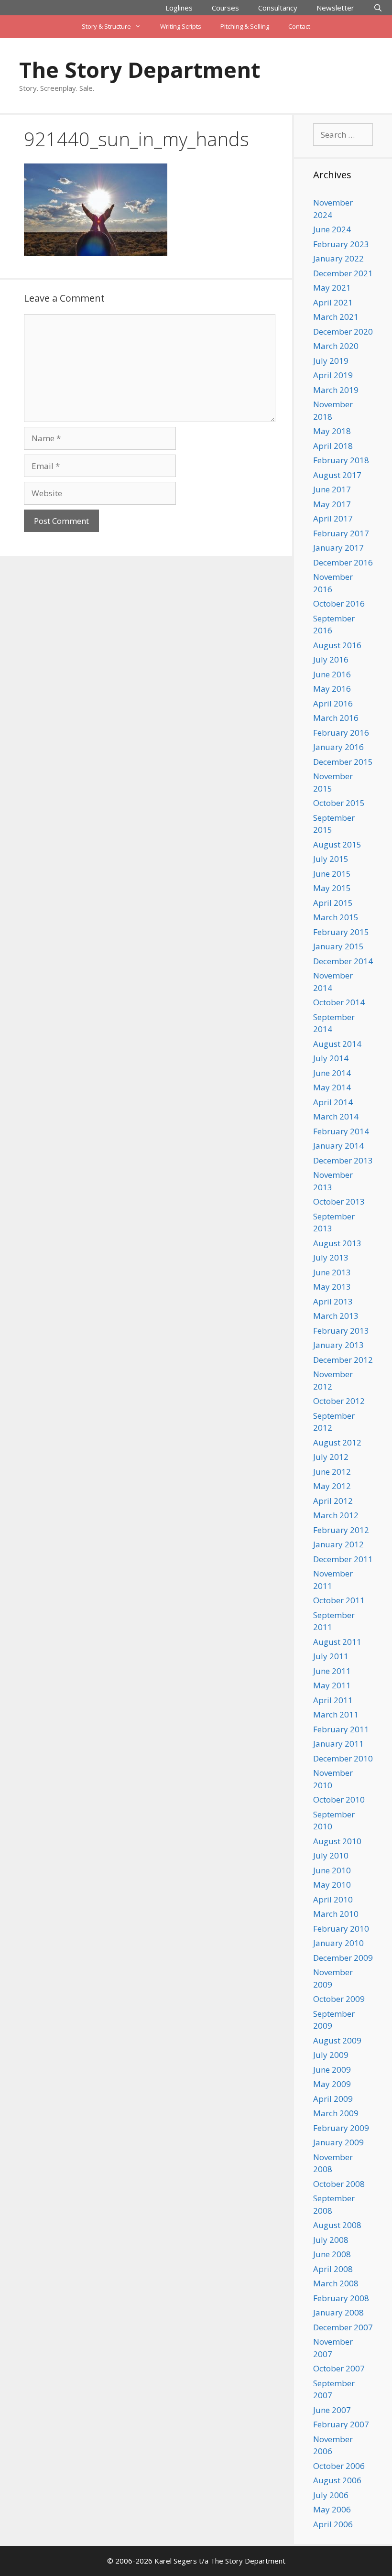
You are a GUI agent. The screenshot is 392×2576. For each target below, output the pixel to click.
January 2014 (338, 1146)
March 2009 (336, 2113)
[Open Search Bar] (378, 8)
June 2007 (332, 2410)
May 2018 (332, 431)
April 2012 (333, 1501)
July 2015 (331, 859)
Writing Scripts (181, 26)
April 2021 (333, 302)
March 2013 (336, 1316)
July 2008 (331, 2240)
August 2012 (337, 1442)
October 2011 (339, 1600)
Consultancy (278, 8)
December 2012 (343, 1360)
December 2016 (343, 562)
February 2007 (341, 2424)
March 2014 (336, 1116)
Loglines (179, 8)
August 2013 (337, 1243)
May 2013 (332, 1287)
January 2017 (338, 548)
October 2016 (339, 603)
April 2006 (333, 2524)
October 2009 (339, 1999)
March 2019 (336, 390)
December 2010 (343, 1758)
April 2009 (333, 2099)
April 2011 (333, 1700)
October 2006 (339, 2466)
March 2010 (336, 1914)
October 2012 (339, 1401)
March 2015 (336, 917)
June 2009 (332, 2070)
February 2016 (341, 733)
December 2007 (343, 2327)
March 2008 (336, 2283)
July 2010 (331, 1855)
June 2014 (332, 1073)
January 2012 (338, 1544)
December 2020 (343, 332)
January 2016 (338, 747)
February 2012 (341, 1530)
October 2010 (339, 1799)
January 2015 (338, 946)
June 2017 (332, 489)
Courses (225, 8)
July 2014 (331, 1058)
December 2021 (343, 273)
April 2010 (333, 1899)
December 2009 (343, 1958)
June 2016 (332, 674)
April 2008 (333, 2269)
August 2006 (337, 2480)
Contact (299, 26)
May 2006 (332, 2509)
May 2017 (332, 504)
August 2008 (337, 2225)
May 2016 (332, 689)
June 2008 (332, 2254)
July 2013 (331, 1257)
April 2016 (333, 703)
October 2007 (339, 2368)
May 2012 (332, 1486)
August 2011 (337, 1642)
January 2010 (338, 1943)
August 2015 (337, 844)
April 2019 (333, 375)
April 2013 (333, 1301)
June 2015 (332, 874)
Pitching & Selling (245, 26)
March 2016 (336, 718)
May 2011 (332, 1685)
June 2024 (332, 229)
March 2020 (336, 346)
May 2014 (332, 1087)
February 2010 (341, 1929)
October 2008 (339, 2184)
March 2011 (336, 1714)
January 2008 (338, 2312)
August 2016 (337, 645)
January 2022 (338, 258)
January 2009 (338, 2142)
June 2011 (332, 1671)
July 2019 (331, 361)
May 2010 (332, 1885)
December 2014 (343, 961)
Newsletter (335, 8)
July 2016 (331, 659)
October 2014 (339, 1002)
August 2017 (337, 475)
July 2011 (331, 1656)
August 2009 (337, 2040)
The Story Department (140, 70)
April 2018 (333, 446)
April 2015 (333, 903)
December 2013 (343, 1160)
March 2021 (336, 317)
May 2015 (332, 888)
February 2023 (341, 244)
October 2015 (339, 803)
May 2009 (332, 2084)
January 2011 (338, 1744)
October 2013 (339, 1201)
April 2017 (333, 518)
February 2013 (341, 1331)
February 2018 (341, 460)
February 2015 (341, 932)
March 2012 (336, 1515)
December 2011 (343, 1559)
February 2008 (341, 2298)
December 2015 (343, 762)
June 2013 (332, 1272)
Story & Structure (106, 26)
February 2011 (341, 1729)
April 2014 (333, 1102)
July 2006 (331, 2495)
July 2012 (331, 1457)
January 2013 (338, 1345)
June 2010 (332, 1870)
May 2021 (332, 288)
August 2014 (337, 1044)
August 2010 (337, 1841)
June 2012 (332, 1472)
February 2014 (341, 1131)
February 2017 (341, 533)
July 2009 (331, 2055)
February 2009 (341, 2128)
